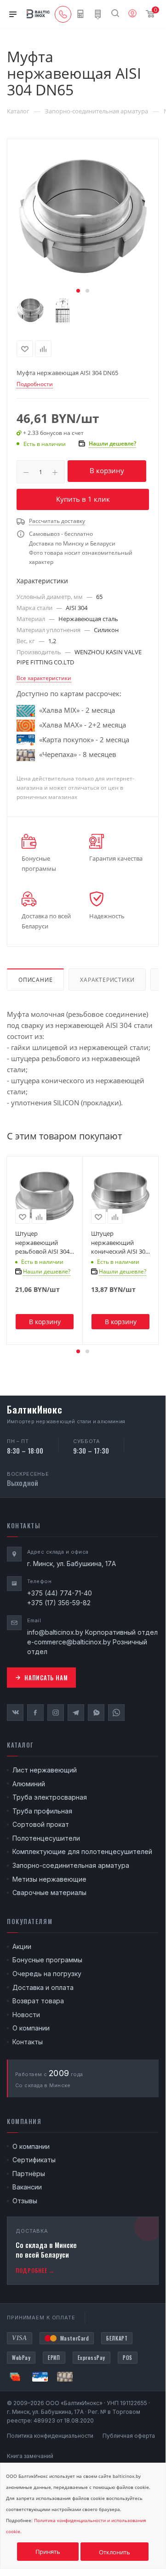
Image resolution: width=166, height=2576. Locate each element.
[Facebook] (35, 1713)
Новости (26, 2015)
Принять (48, 2552)
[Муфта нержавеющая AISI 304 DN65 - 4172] (83, 218)
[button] (78, 291)
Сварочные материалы (49, 1892)
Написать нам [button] (46, 1678)
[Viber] (96, 1713)
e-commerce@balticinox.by (69, 1642)
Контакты (28, 2042)
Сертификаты (34, 2160)
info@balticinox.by (55, 1632)
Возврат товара (38, 2001)
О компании (31, 2028)
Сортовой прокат (41, 1824)
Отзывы (25, 2201)
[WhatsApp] (116, 1713)
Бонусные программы (47, 1960)
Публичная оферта (129, 2436)
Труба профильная (42, 1811)
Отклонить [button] (114, 2552)
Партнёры (29, 2174)
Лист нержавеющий (45, 1770)
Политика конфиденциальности (50, 2436)
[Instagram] (56, 1713)
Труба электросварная (50, 1797)
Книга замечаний (30, 2456)
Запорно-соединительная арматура (71, 1865)
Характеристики (107, 980)
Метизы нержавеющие (49, 1879)
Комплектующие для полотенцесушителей (82, 1851)
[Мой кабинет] (132, 14)
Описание (35, 980)
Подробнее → (35, 2270)
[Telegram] (76, 1713)
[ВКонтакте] (15, 1713)
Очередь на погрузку (47, 1974)
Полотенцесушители (46, 1838)
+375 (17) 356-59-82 (59, 1603)
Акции (22, 1946)
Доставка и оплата (43, 1987)
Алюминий (29, 1784)
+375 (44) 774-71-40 (60, 1593)
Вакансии (27, 2187)
